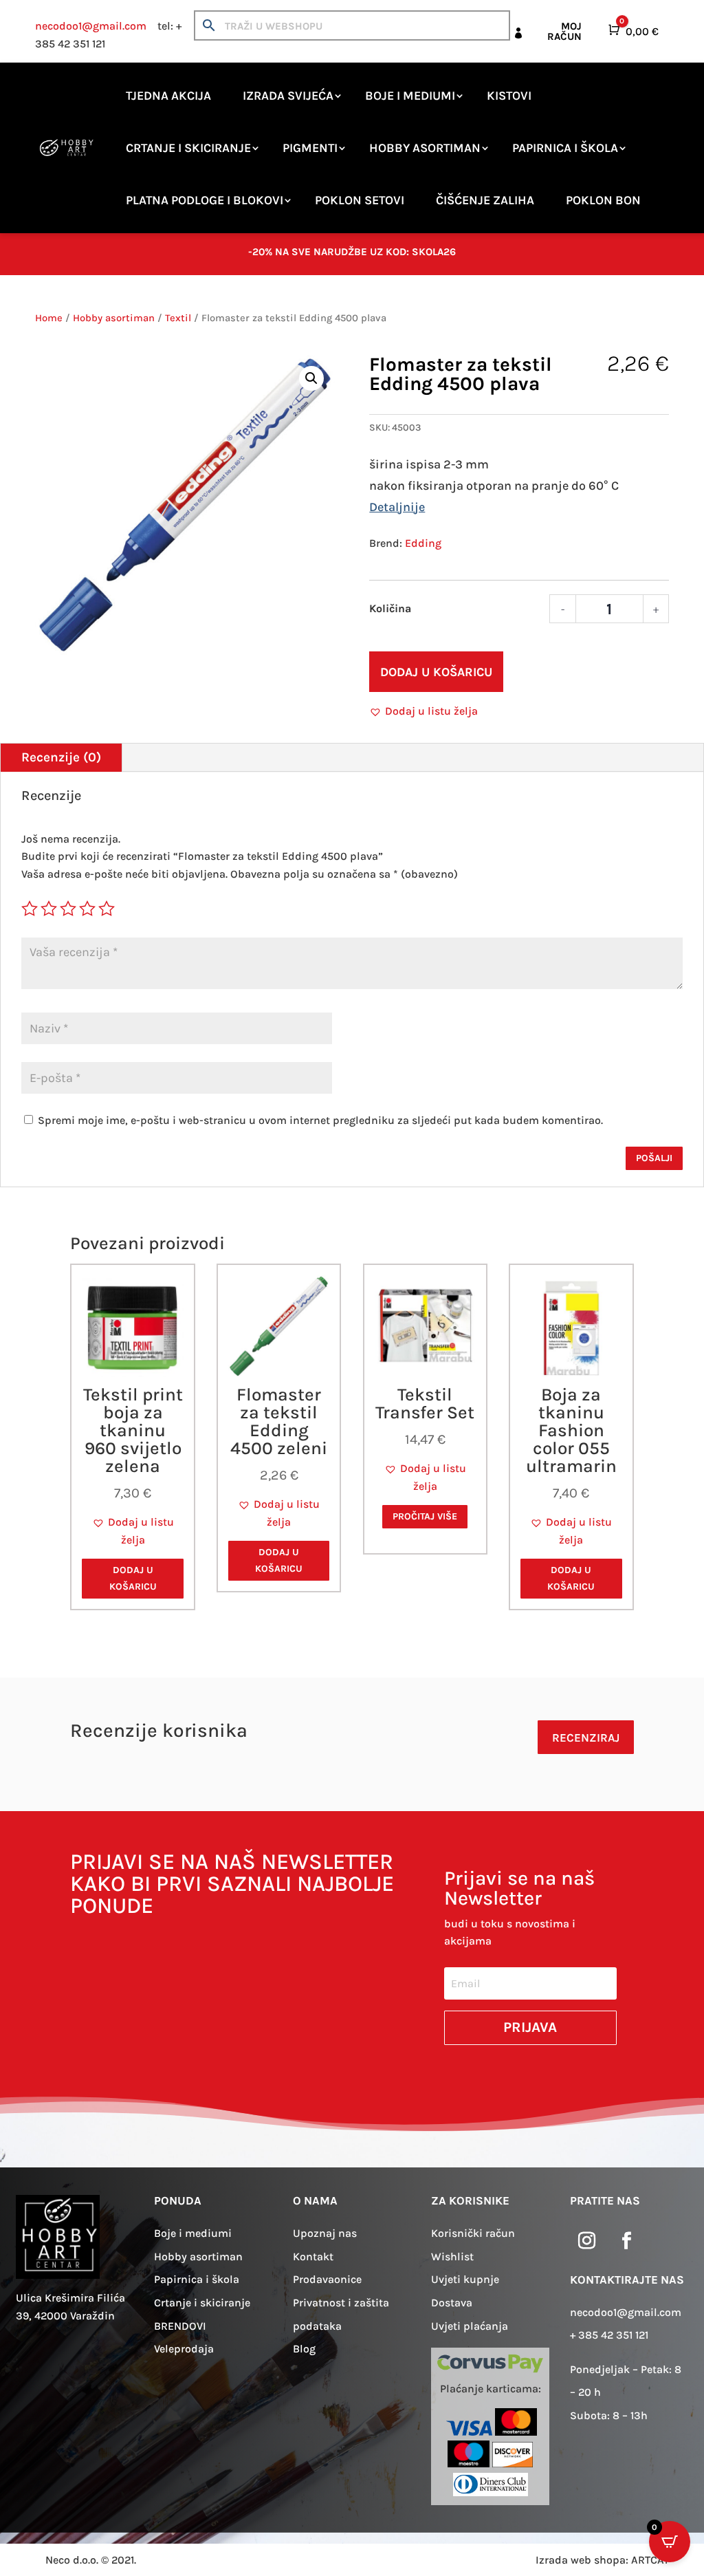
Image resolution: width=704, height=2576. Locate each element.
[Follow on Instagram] (587, 2241)
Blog (304, 2349)
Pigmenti (310, 148)
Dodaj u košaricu (436, 672)
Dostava (452, 2303)
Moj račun (564, 31)
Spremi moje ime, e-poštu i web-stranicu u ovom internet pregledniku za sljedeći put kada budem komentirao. (320, 1120)
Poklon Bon (603, 200)
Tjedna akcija (168, 96)
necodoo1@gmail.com (91, 26)
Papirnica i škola (565, 148)
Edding (423, 543)
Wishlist (452, 2256)
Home (49, 318)
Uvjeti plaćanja (470, 2326)
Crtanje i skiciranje (188, 148)
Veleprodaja (184, 2349)
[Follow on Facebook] (627, 2241)
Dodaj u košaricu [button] (133, 1578)
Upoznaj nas (325, 2233)
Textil (178, 318)
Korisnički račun (473, 2233)
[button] (311, 378)
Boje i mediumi (410, 96)
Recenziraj (586, 1738)
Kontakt (313, 2256)
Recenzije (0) (61, 757)
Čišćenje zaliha (485, 200)
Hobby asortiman (425, 148)
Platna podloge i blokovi (205, 200)
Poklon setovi (360, 200)
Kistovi (509, 96)
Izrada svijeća (288, 96)
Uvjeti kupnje (465, 2279)
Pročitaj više (425, 1516)
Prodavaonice (327, 2279)
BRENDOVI (180, 2326)
